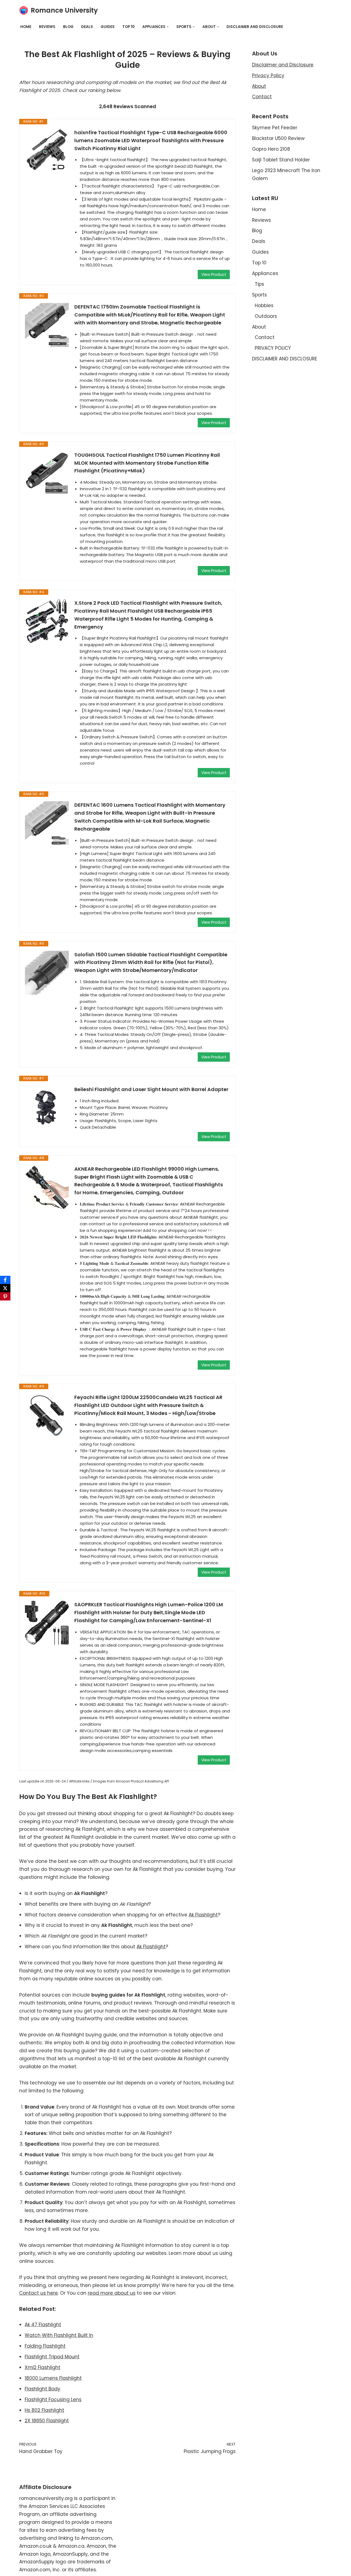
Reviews (47, 27)
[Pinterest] (5, 1296)
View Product (214, 274)
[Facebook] (5, 1280)
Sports (259, 295)
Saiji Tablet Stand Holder (281, 160)
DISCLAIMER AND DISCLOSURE (255, 27)
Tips (259, 284)
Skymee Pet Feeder (275, 128)
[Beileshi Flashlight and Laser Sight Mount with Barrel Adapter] (47, 1108)
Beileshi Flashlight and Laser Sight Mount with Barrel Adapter (151, 1089)
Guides (108, 27)
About (259, 86)
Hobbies (264, 305)
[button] (168, 27)
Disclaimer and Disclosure (283, 65)
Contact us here (39, 2293)
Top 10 (128, 27)
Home (26, 27)
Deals (87, 27)
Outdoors (266, 316)
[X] (5, 1288)
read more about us (112, 2293)
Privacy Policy (268, 75)
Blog (68, 27)
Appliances (265, 273)
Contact (262, 97)
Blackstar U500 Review (278, 138)
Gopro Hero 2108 (271, 149)
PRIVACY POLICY (273, 348)
